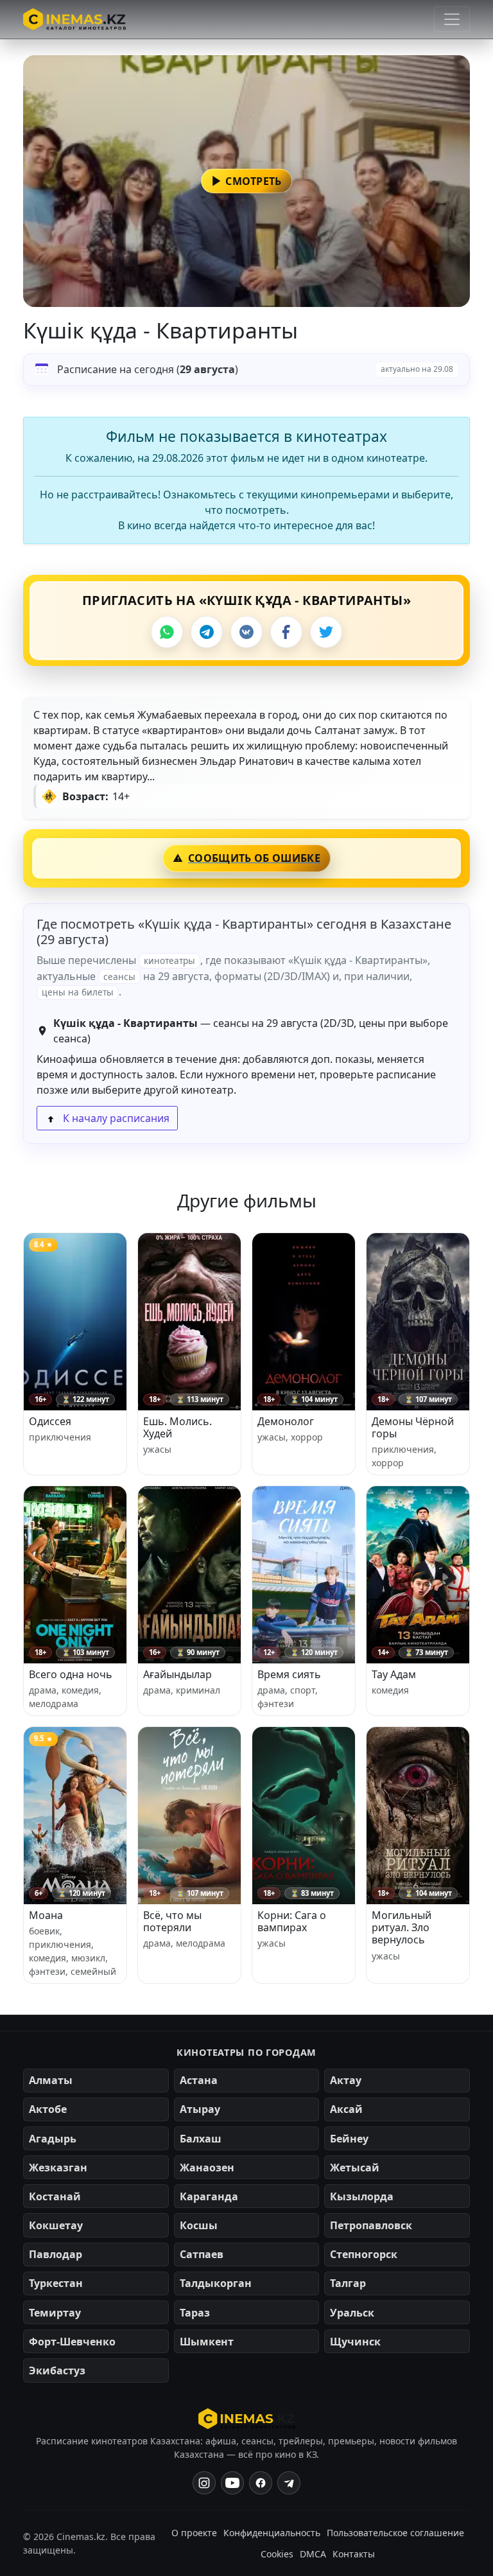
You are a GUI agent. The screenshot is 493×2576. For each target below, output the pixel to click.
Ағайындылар (177, 1674)
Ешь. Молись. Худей (177, 1427)
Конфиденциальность (272, 2533)
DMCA (313, 2554)
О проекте (194, 2533)
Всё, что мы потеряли (172, 1921)
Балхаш (201, 2139)
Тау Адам (394, 1674)
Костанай (55, 2196)
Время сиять (289, 1674)
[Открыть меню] (452, 19)
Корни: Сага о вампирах (292, 1921)
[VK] (246, 632)
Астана (199, 2080)
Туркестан (56, 2283)
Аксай (346, 2109)
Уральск (352, 2313)
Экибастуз (57, 2370)
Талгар (348, 2283)
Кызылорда (362, 2196)
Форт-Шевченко (72, 2342)
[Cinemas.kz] (247, 2419)
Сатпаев (202, 2254)
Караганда (209, 2196)
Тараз (195, 2313)
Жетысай (355, 2168)
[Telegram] (207, 632)
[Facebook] (286, 632)
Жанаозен (207, 2168)
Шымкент (207, 2342)
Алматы (51, 2080)
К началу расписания (115, 1118)
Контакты (354, 2554)
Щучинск (355, 2342)
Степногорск (364, 2254)
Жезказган (58, 2168)
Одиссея (50, 1421)
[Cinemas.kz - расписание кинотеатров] (74, 19)
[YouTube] (232, 2483)
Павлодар (56, 2254)
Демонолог (286, 1421)
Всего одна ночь (71, 1674)
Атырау (200, 2109)
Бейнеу (349, 2139)
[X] (326, 632)
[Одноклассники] (289, 2483)
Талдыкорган (216, 2283)
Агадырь (53, 2139)
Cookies (277, 2554)
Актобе (48, 2109)
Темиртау (55, 2313)
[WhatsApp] (167, 632)
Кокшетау (56, 2225)
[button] (246, 181)
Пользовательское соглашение (395, 2533)
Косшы (199, 2225)
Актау (346, 2080)
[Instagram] (204, 2483)
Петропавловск (371, 2225)
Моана (46, 1915)
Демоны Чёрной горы (413, 1427)
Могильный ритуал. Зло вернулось (402, 1927)
